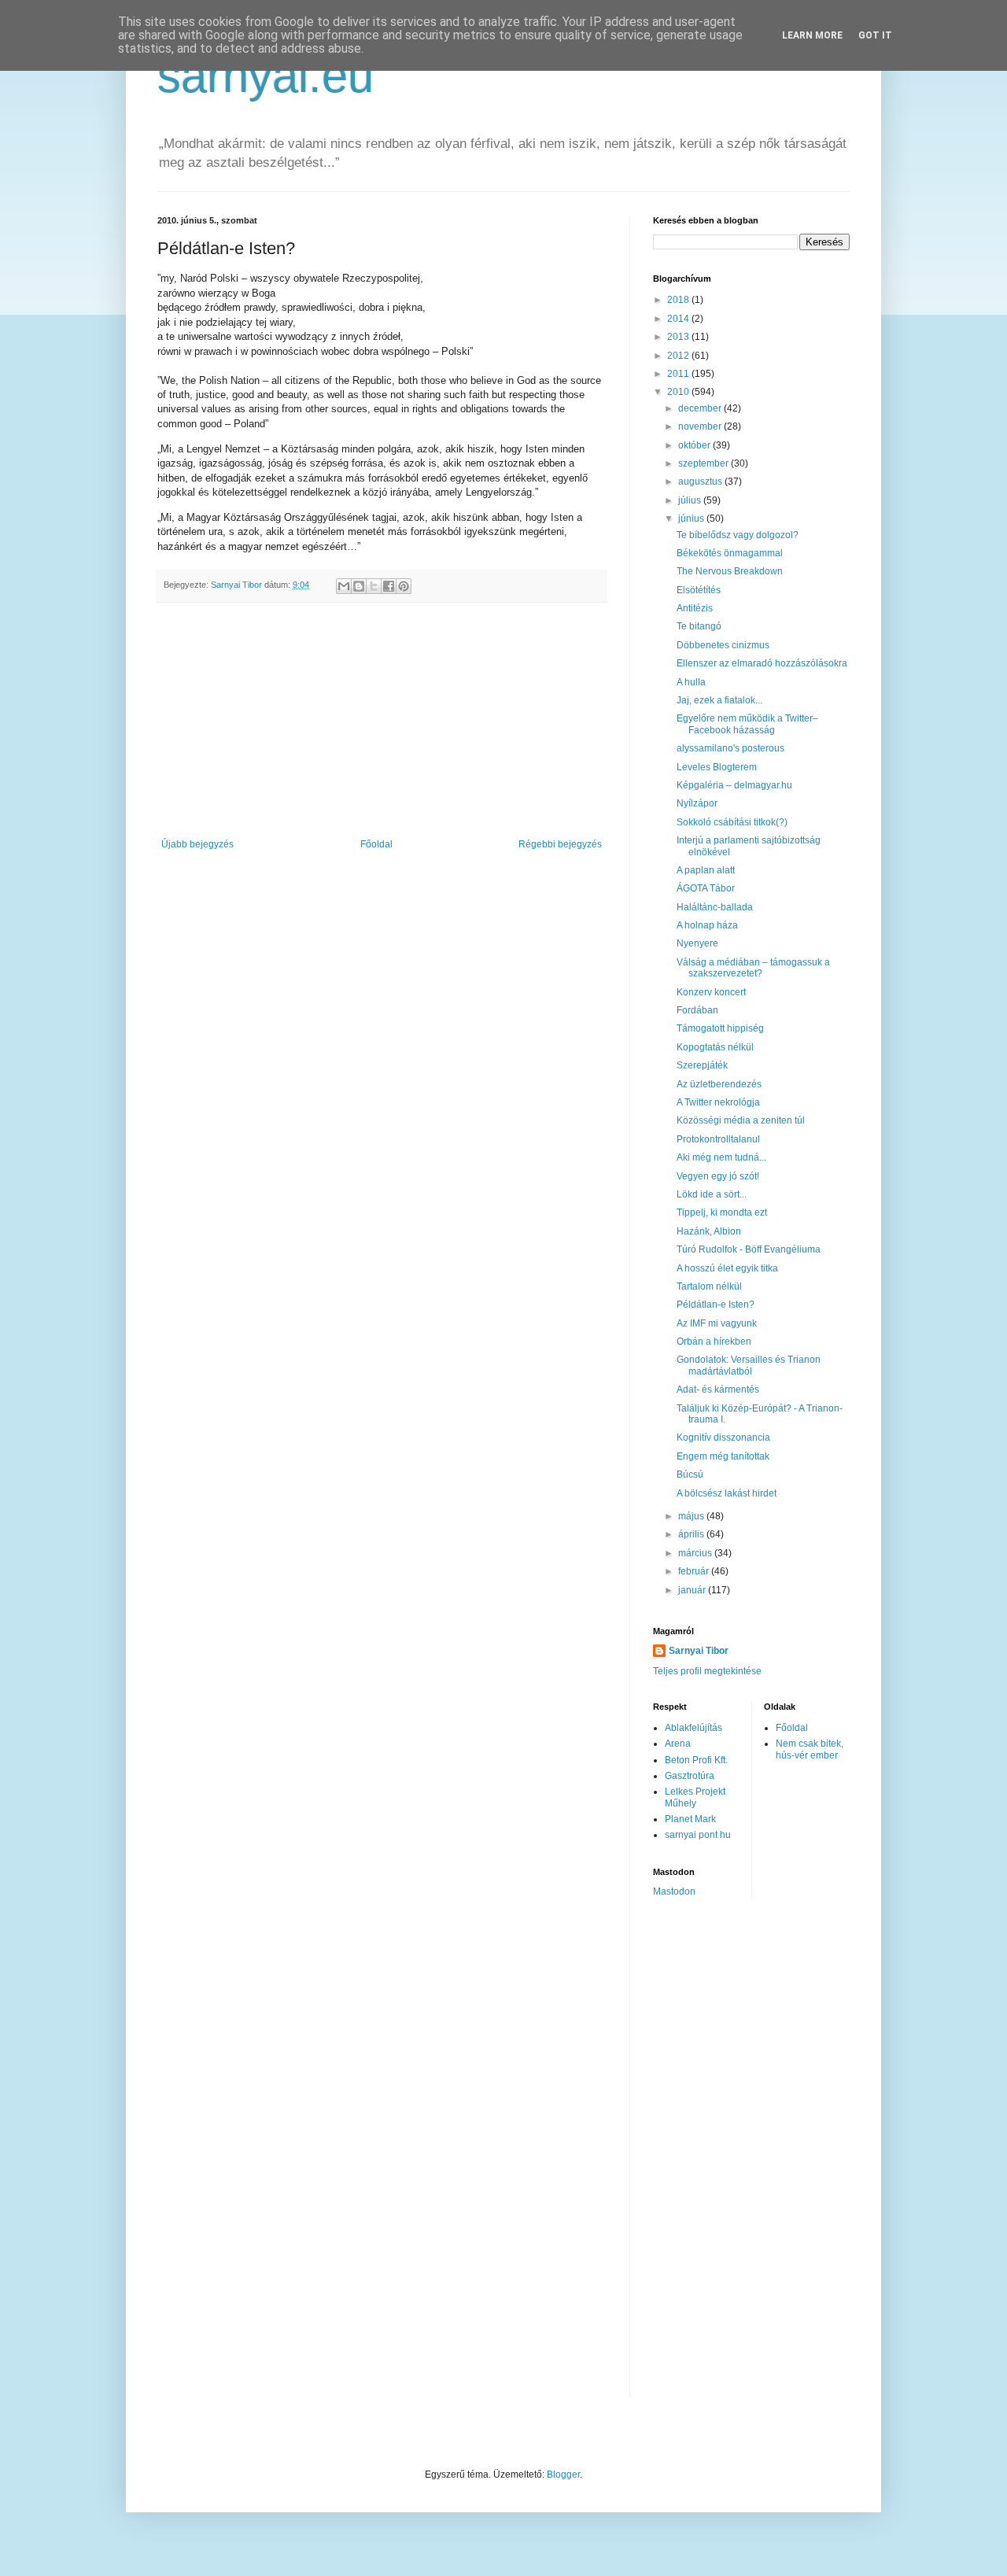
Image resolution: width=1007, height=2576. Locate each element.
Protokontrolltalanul (718, 1139)
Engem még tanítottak (723, 1456)
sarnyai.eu (266, 76)
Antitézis (695, 608)
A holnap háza (707, 925)
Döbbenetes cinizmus (723, 645)
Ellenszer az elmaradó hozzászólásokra (762, 663)
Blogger (563, 2475)
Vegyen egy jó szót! (718, 1176)
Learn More (812, 35)
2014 (679, 319)
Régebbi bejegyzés (560, 844)
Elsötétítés (699, 590)
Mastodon (674, 1891)
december (701, 408)
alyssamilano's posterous (730, 748)
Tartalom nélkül (709, 1286)
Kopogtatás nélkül (715, 1047)
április (692, 1534)
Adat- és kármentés (718, 1389)
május (692, 1516)
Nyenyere (697, 943)
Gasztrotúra (690, 1776)
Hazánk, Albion (709, 1231)
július (691, 500)
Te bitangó (699, 626)
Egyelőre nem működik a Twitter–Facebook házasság (747, 724)
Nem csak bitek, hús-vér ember (810, 1749)
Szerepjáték (702, 1065)
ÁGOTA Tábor (706, 888)
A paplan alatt (706, 870)
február (695, 1571)
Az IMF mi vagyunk (717, 1323)
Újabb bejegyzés (197, 844)
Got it (875, 35)
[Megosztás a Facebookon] (389, 586)
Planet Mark (690, 1819)
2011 (679, 374)
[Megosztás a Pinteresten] (404, 586)
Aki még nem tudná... (721, 1157)
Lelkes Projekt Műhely (695, 1797)
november (701, 426)
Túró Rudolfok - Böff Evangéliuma (749, 1249)
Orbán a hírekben (714, 1342)
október (695, 445)
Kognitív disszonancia (723, 1437)
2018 (679, 300)
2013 (679, 337)
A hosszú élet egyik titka (727, 1268)
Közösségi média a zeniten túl (741, 1120)
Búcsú (690, 1474)
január (693, 1590)
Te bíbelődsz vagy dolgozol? (738, 535)
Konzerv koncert (711, 992)
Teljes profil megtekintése (707, 1671)
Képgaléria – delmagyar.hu (734, 785)
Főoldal (376, 844)
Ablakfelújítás (693, 1728)
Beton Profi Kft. (696, 1760)
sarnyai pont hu (698, 1835)
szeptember (705, 463)
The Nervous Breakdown (730, 571)
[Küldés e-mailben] (344, 586)
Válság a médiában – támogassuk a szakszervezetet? (753, 968)
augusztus (701, 482)
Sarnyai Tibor (699, 1651)
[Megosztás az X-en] (374, 586)
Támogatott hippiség (720, 1028)
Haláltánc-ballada (715, 907)
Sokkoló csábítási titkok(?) (732, 822)
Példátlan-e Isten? (716, 1305)
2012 (679, 356)
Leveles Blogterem (717, 767)
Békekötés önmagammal (730, 553)
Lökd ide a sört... (712, 1194)
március (696, 1553)
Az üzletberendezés (719, 1084)
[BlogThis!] (359, 586)
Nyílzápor (697, 803)
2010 (679, 392)
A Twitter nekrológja (718, 1102)
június (692, 519)
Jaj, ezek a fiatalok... (719, 700)
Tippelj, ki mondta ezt (722, 1212)
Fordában (697, 1010)
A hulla (691, 682)
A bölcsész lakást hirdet (727, 1493)
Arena (678, 1744)
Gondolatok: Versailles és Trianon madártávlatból (749, 1365)
